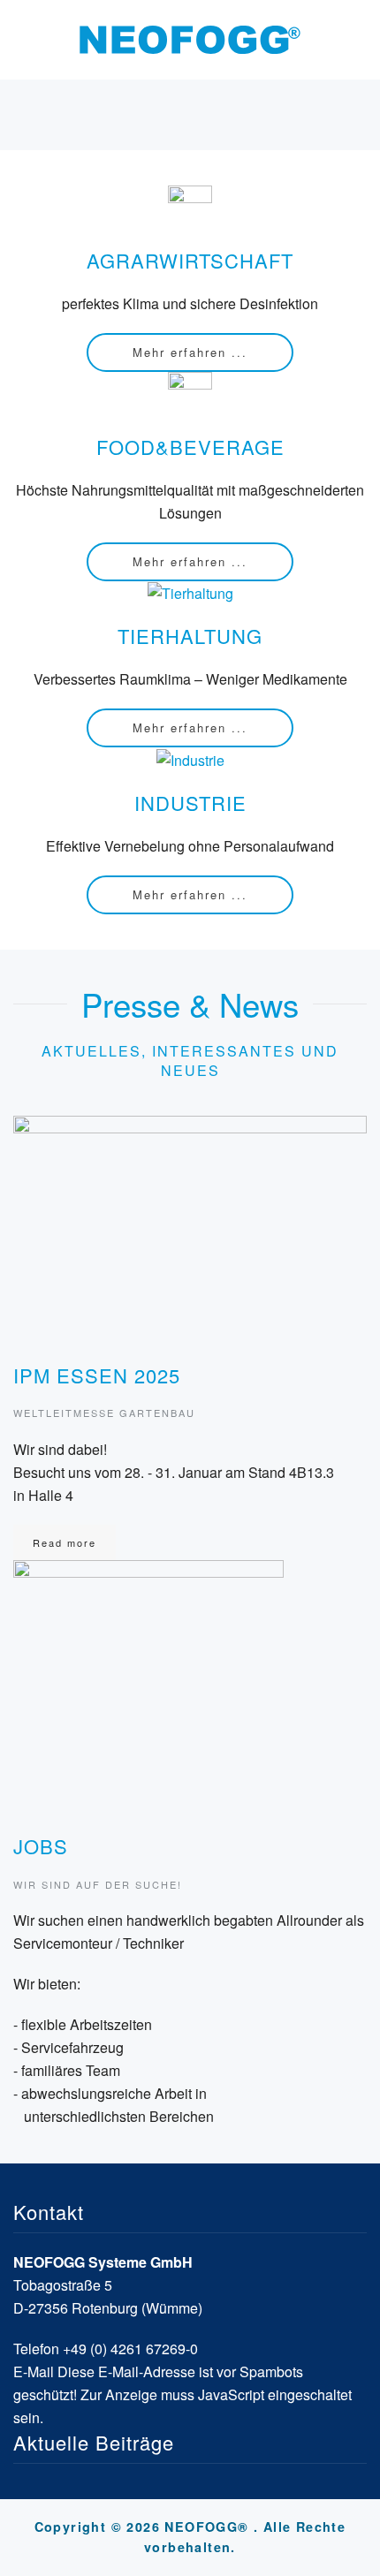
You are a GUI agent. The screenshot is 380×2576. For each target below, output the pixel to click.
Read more (65, 1542)
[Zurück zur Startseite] (190, 40)
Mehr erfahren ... (190, 352)
